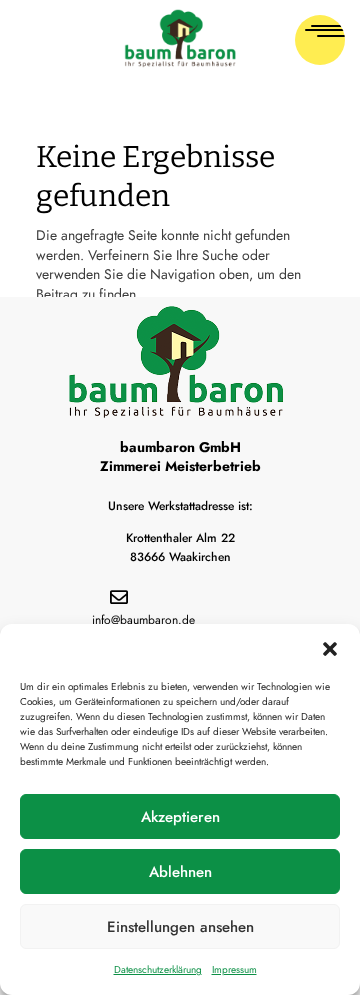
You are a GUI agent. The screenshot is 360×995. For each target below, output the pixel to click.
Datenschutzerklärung (158, 969)
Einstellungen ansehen (180, 927)
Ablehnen (180, 872)
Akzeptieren (180, 817)
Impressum (234, 969)
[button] (330, 649)
